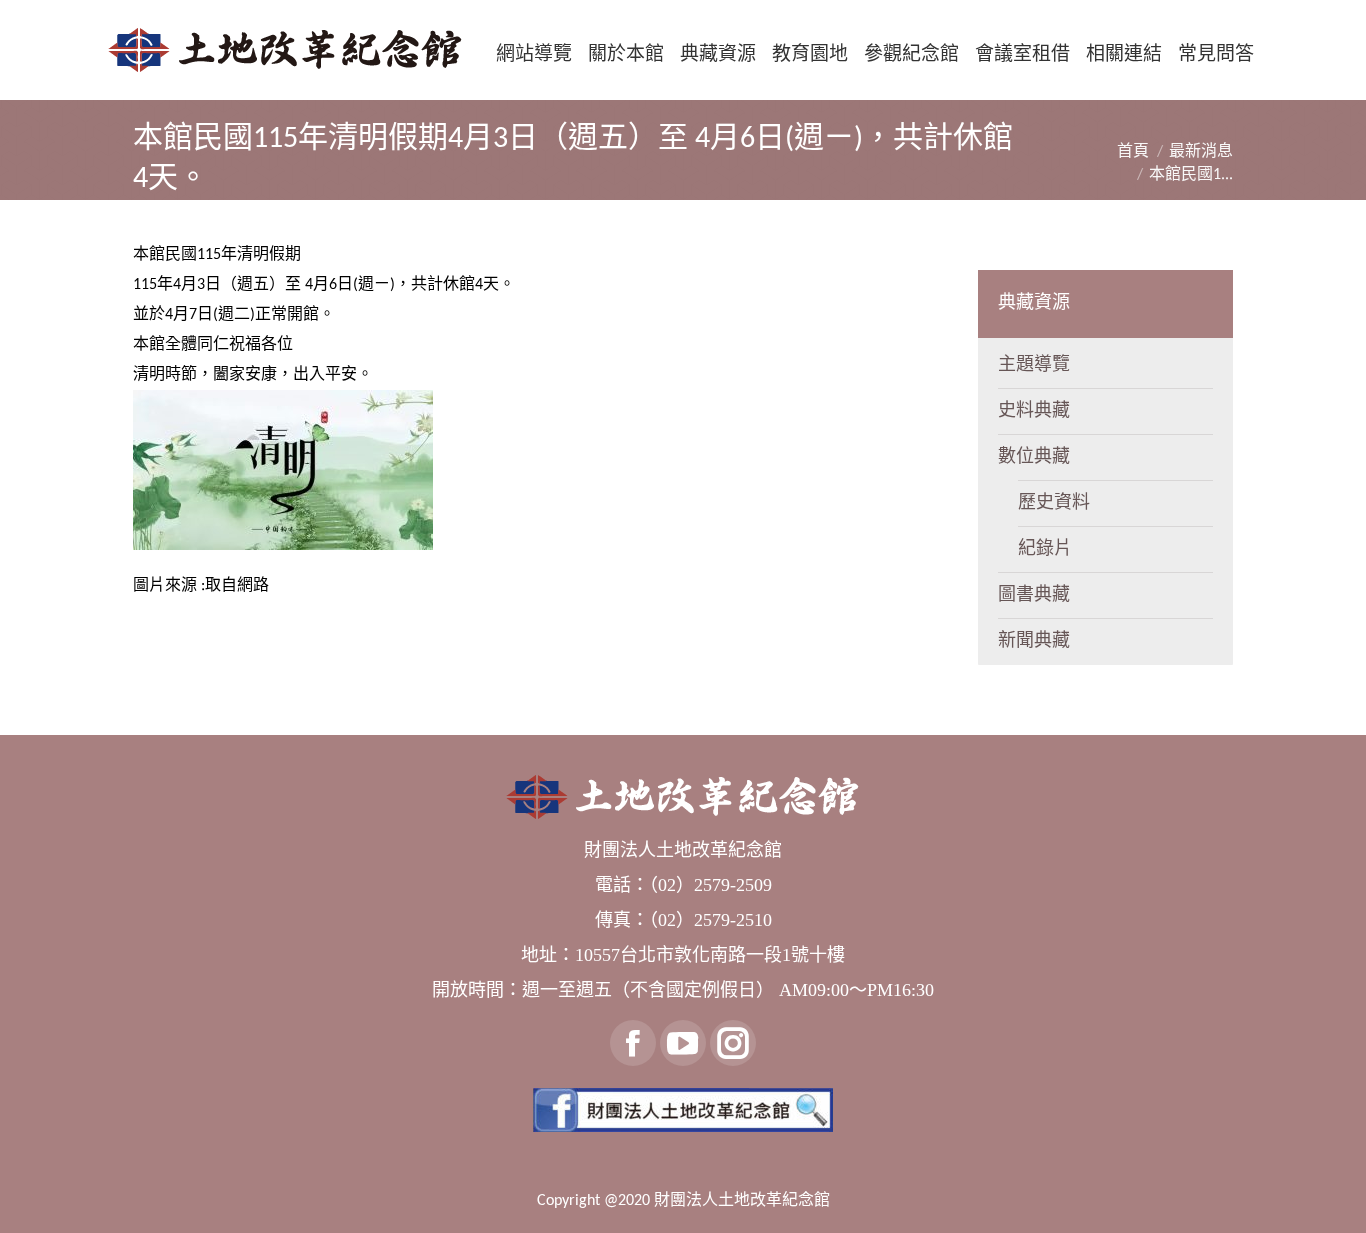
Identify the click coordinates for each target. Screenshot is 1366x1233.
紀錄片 (1045, 549)
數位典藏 (1034, 457)
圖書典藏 (1034, 595)
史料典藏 (1034, 411)
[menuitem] (534, 53)
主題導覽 (1034, 365)
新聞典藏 (1034, 641)
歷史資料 (1054, 503)
